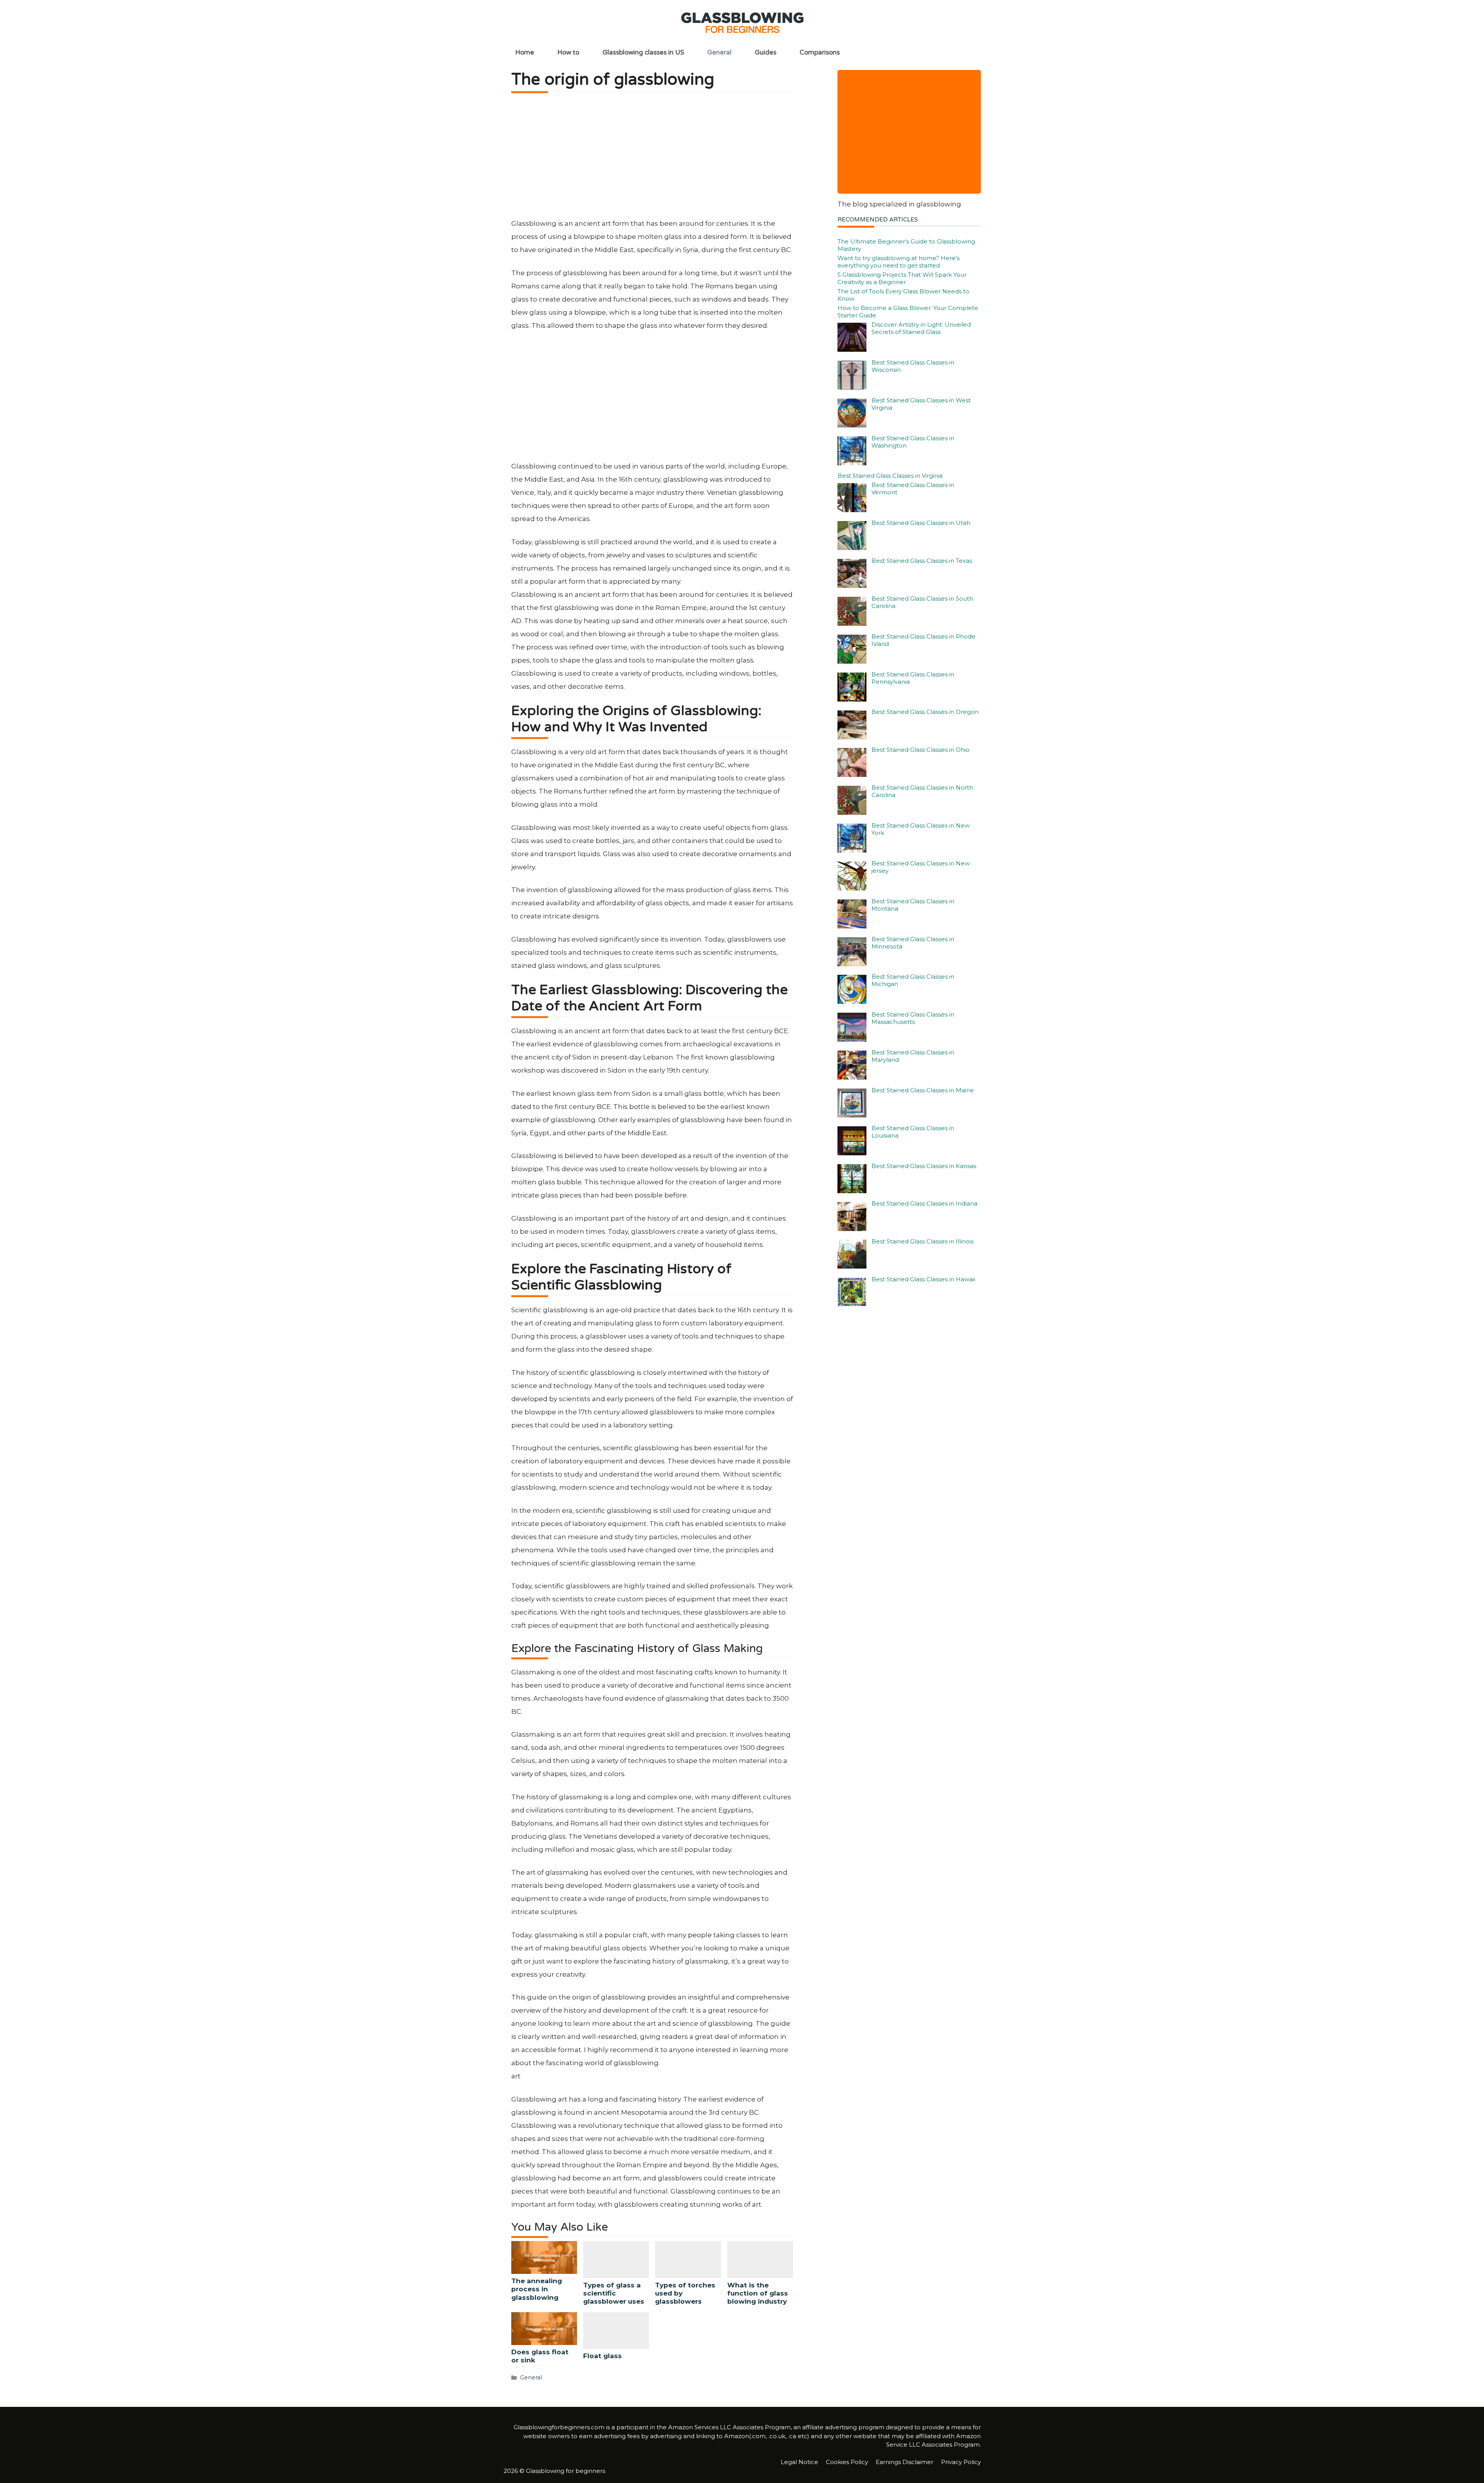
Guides (766, 52)
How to (568, 52)
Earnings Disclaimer (905, 2462)
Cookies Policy (847, 2462)
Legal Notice (799, 2462)
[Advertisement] (652, 159)
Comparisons (820, 52)
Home (525, 52)
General (719, 52)
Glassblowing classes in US (643, 52)
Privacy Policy (961, 2462)
